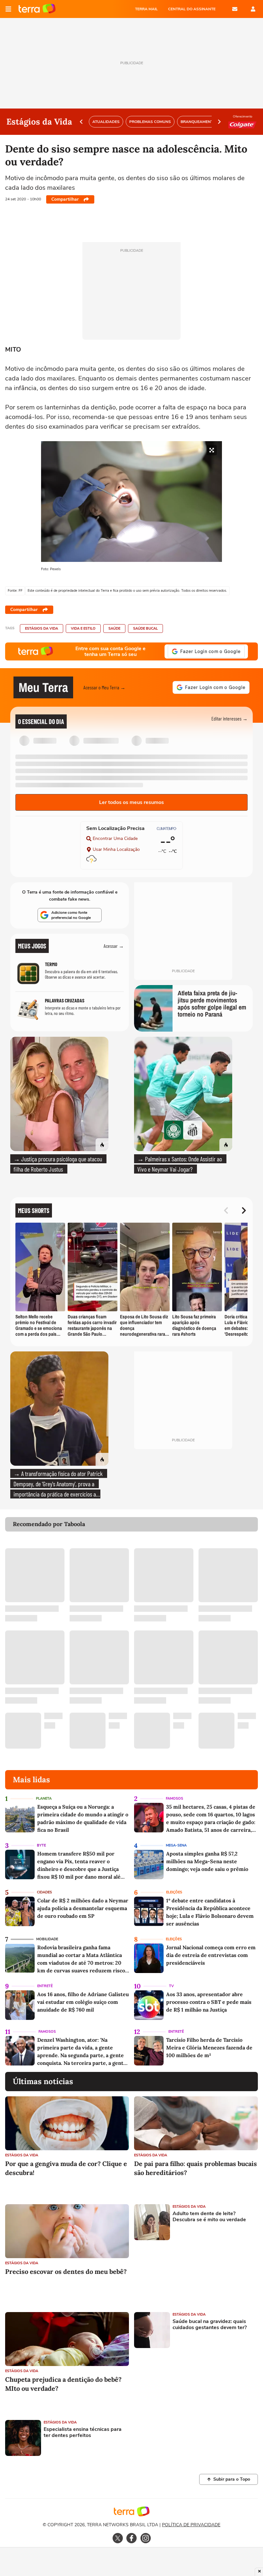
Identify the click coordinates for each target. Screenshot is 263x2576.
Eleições (174, 1892)
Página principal (37, 9)
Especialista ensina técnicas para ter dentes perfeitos (83, 2432)
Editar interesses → (229, 718)
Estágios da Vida (42, 629)
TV (171, 1986)
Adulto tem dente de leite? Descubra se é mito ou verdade (209, 2217)
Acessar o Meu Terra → (104, 687)
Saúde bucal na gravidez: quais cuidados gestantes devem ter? (210, 2325)
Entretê (45, 1986)
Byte (41, 1845)
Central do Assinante (192, 9)
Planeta (44, 1799)
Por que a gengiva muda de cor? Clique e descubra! (66, 2168)
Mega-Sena (176, 1845)
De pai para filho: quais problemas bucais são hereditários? (195, 2168)
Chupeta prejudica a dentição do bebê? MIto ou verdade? (63, 2384)
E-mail (235, 9)
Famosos (174, 1799)
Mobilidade (47, 1939)
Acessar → (114, 946)
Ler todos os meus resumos (131, 802)
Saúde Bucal (145, 629)
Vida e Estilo (83, 629)
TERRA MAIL (146, 9)
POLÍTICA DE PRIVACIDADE (191, 2525)
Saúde (114, 629)
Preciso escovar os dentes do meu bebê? (66, 2271)
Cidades (44, 1892)
